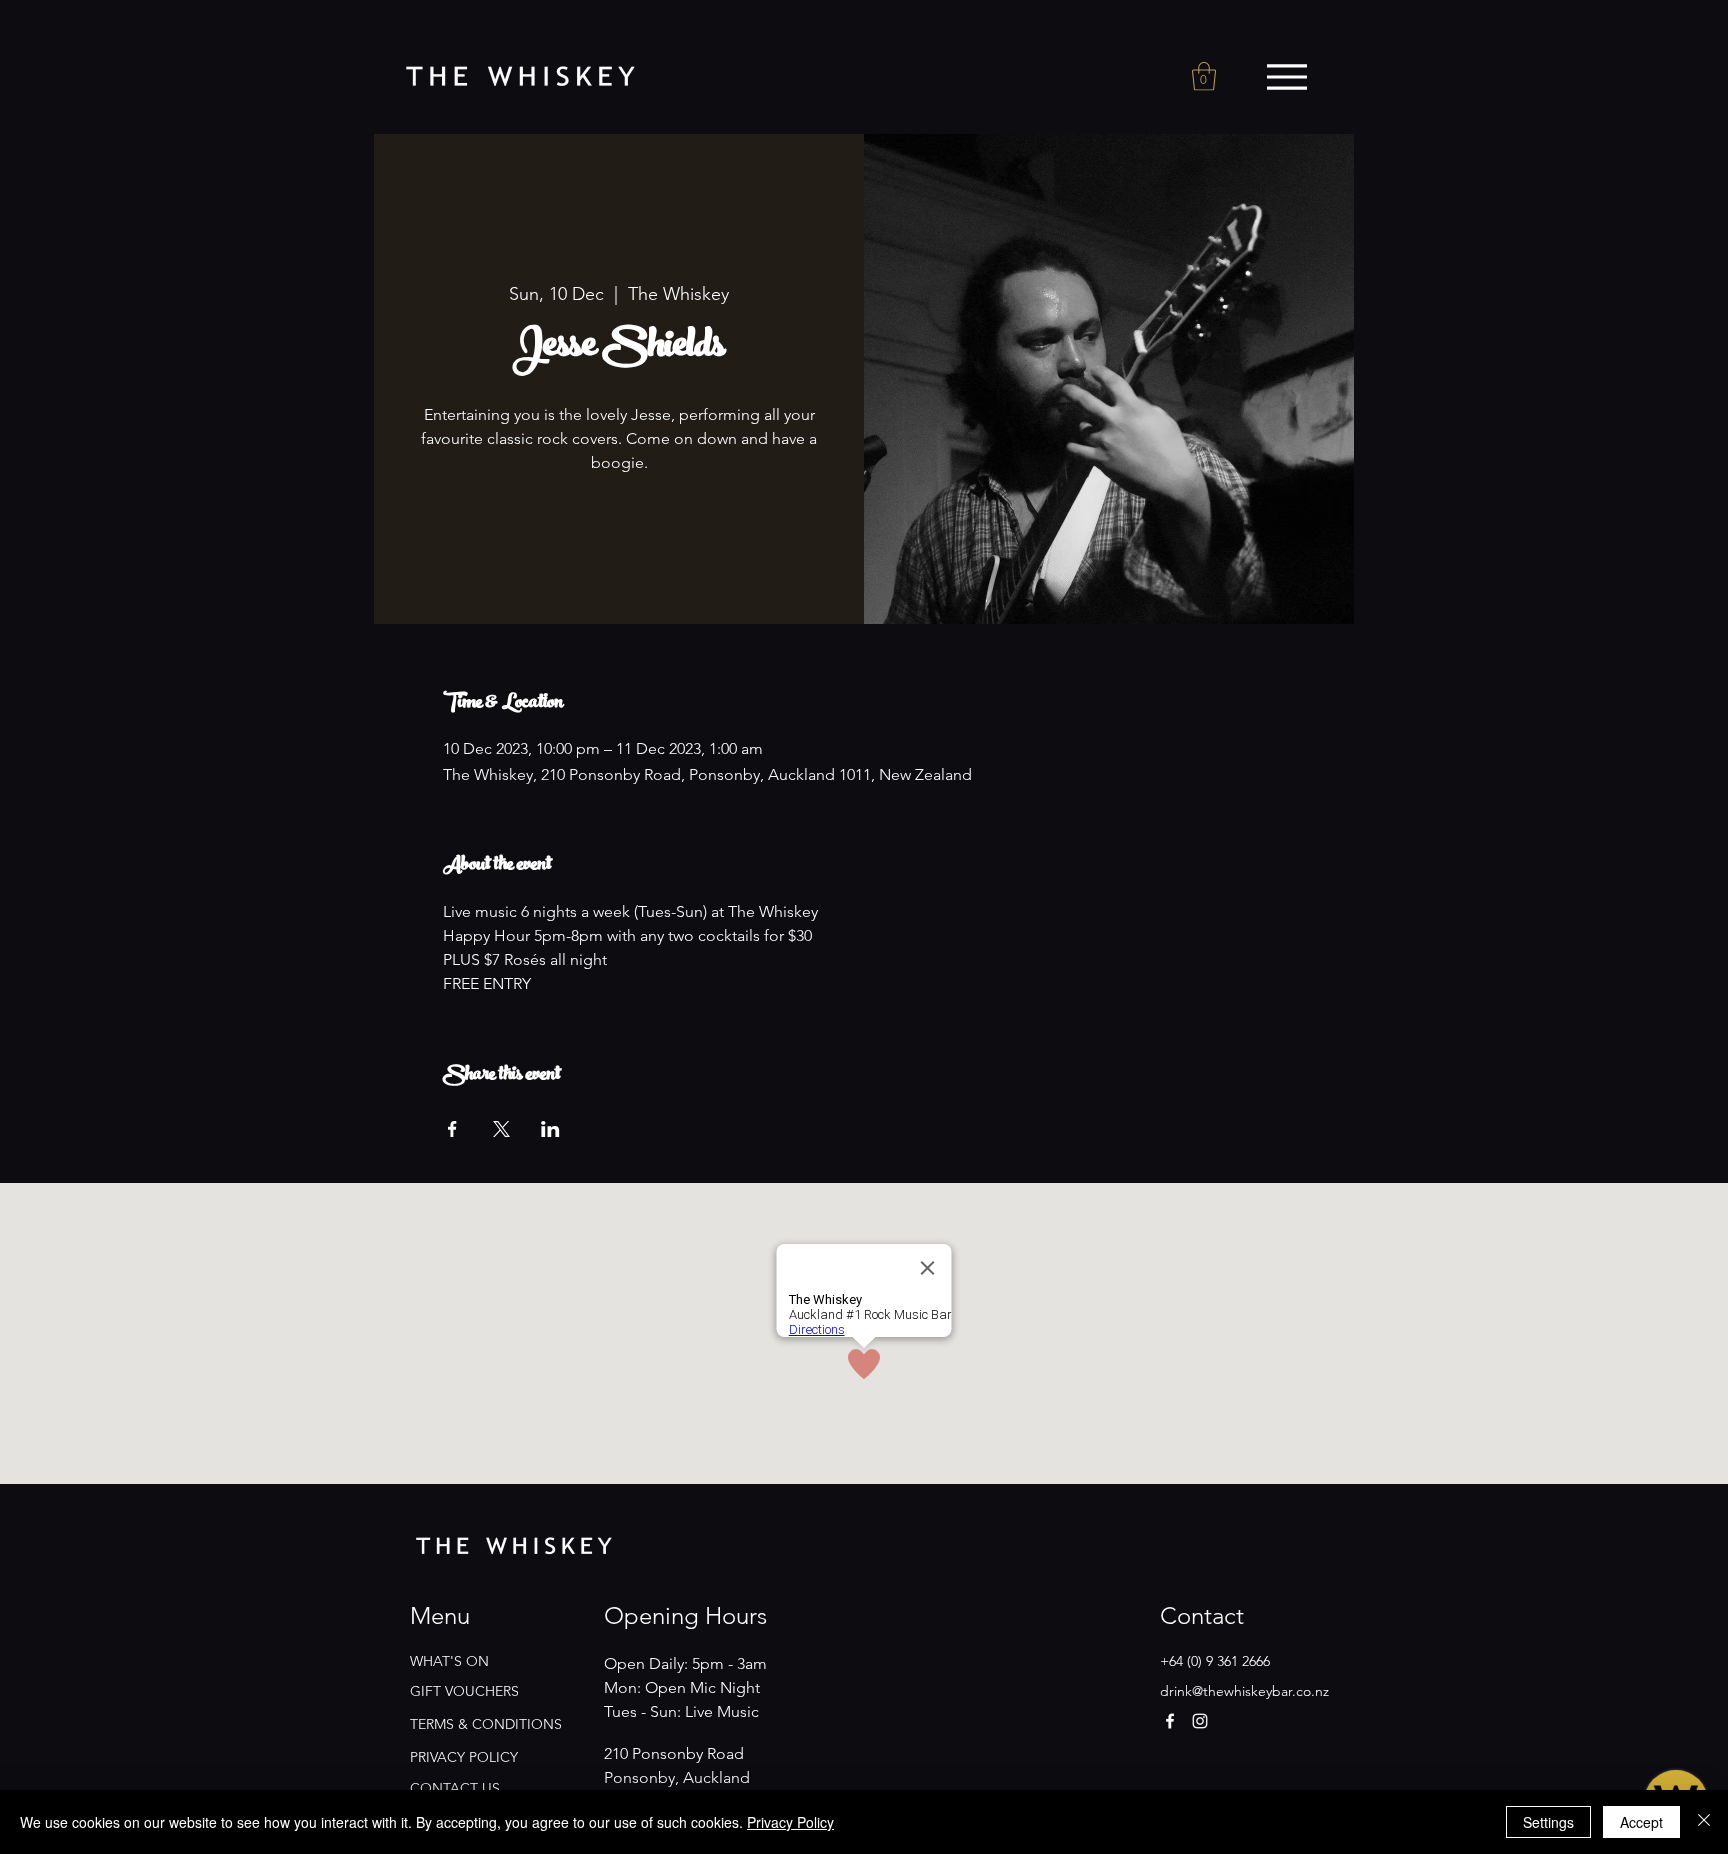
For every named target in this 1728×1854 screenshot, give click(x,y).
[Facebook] (1170, 1721)
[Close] (1704, 1822)
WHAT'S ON (449, 1661)
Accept (1641, 1822)
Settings (1548, 1822)
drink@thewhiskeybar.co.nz (1244, 1691)
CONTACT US (455, 1788)
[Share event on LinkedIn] (550, 1129)
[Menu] (1286, 77)
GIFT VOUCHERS (464, 1691)
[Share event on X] (501, 1129)
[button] (1204, 76)
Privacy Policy (790, 1822)
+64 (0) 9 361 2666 (1215, 1661)
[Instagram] (1200, 1721)
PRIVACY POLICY (464, 1757)
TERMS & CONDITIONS (486, 1724)
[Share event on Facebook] (452, 1129)
